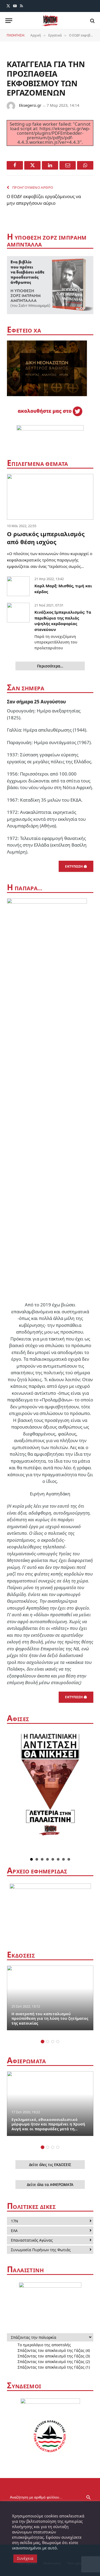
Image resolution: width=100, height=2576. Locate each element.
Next (89, 1792)
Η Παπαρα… (25, 888)
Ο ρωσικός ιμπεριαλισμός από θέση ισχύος (46, 538)
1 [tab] (43, 2042)
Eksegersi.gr (30, 105)
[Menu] (9, 21)
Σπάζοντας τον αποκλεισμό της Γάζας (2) (54, 2362)
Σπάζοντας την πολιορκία (34, 2337)
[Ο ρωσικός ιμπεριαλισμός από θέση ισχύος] (50, 497)
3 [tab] (53, 2042)
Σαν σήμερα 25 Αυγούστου (36, 702)
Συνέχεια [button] (25, 2558)
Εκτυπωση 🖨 (76, 866)
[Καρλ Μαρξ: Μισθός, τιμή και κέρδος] (18, 586)
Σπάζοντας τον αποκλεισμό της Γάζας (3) (54, 2356)
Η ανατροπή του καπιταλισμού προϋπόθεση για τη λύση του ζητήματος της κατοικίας (50, 2019)
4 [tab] (58, 2042)
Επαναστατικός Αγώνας (32, 2240)
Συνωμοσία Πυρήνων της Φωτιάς (41, 2250)
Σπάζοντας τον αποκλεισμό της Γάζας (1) (54, 2367)
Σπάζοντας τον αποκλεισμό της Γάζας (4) (54, 2350)
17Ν (15, 2221)
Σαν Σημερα (26, 688)
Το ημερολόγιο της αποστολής (44, 2345)
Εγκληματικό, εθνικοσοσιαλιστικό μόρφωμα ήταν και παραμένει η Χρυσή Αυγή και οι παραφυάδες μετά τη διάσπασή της (48, 2127)
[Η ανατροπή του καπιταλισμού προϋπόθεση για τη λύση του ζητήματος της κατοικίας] (50, 1998)
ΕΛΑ (14, 2231)
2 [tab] (48, 2042)
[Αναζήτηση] (92, 21)
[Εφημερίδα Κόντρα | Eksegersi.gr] (50, 21)
